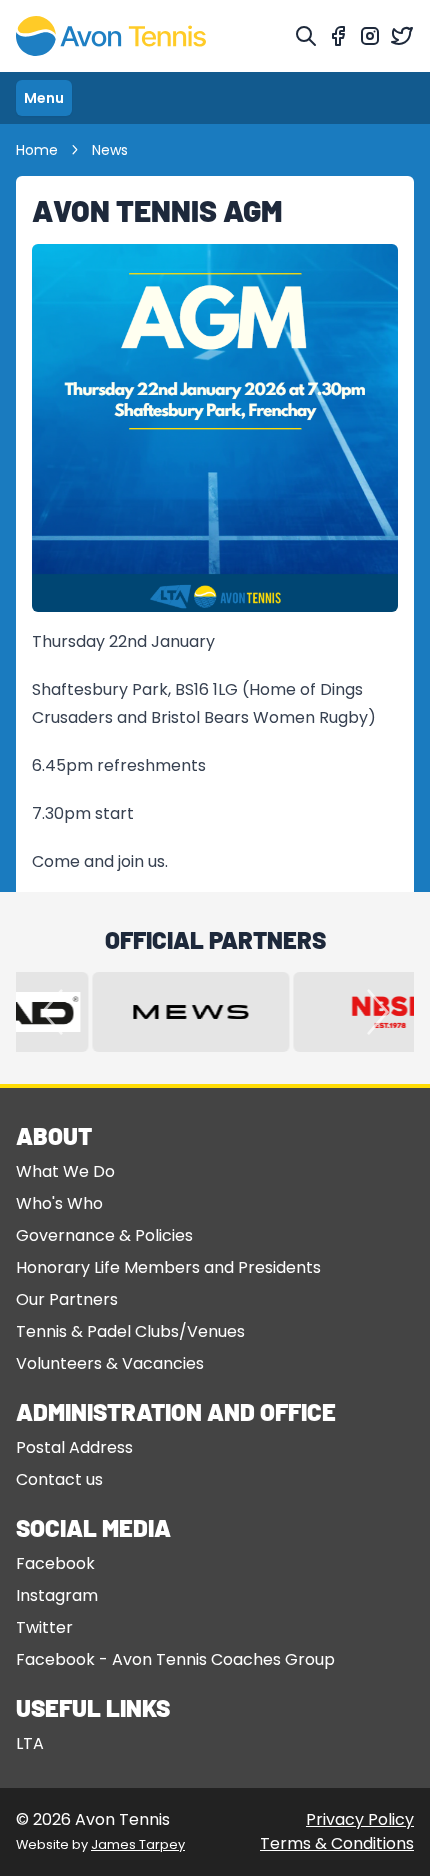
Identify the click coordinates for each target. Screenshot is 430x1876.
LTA (30, 1743)
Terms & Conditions (337, 1843)
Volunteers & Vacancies (110, 1363)
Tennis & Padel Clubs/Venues (130, 1331)
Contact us (59, 1479)
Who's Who (59, 1203)
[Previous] (52, 1012)
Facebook (55, 1563)
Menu (44, 98)
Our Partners (67, 1299)
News (110, 150)
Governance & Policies (104, 1235)
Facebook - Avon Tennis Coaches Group (175, 1659)
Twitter (44, 1627)
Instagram (57, 1595)
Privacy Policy (360, 1819)
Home (37, 150)
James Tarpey (138, 1844)
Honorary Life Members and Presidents (168, 1267)
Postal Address (74, 1447)
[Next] (378, 1012)
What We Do (65, 1171)
